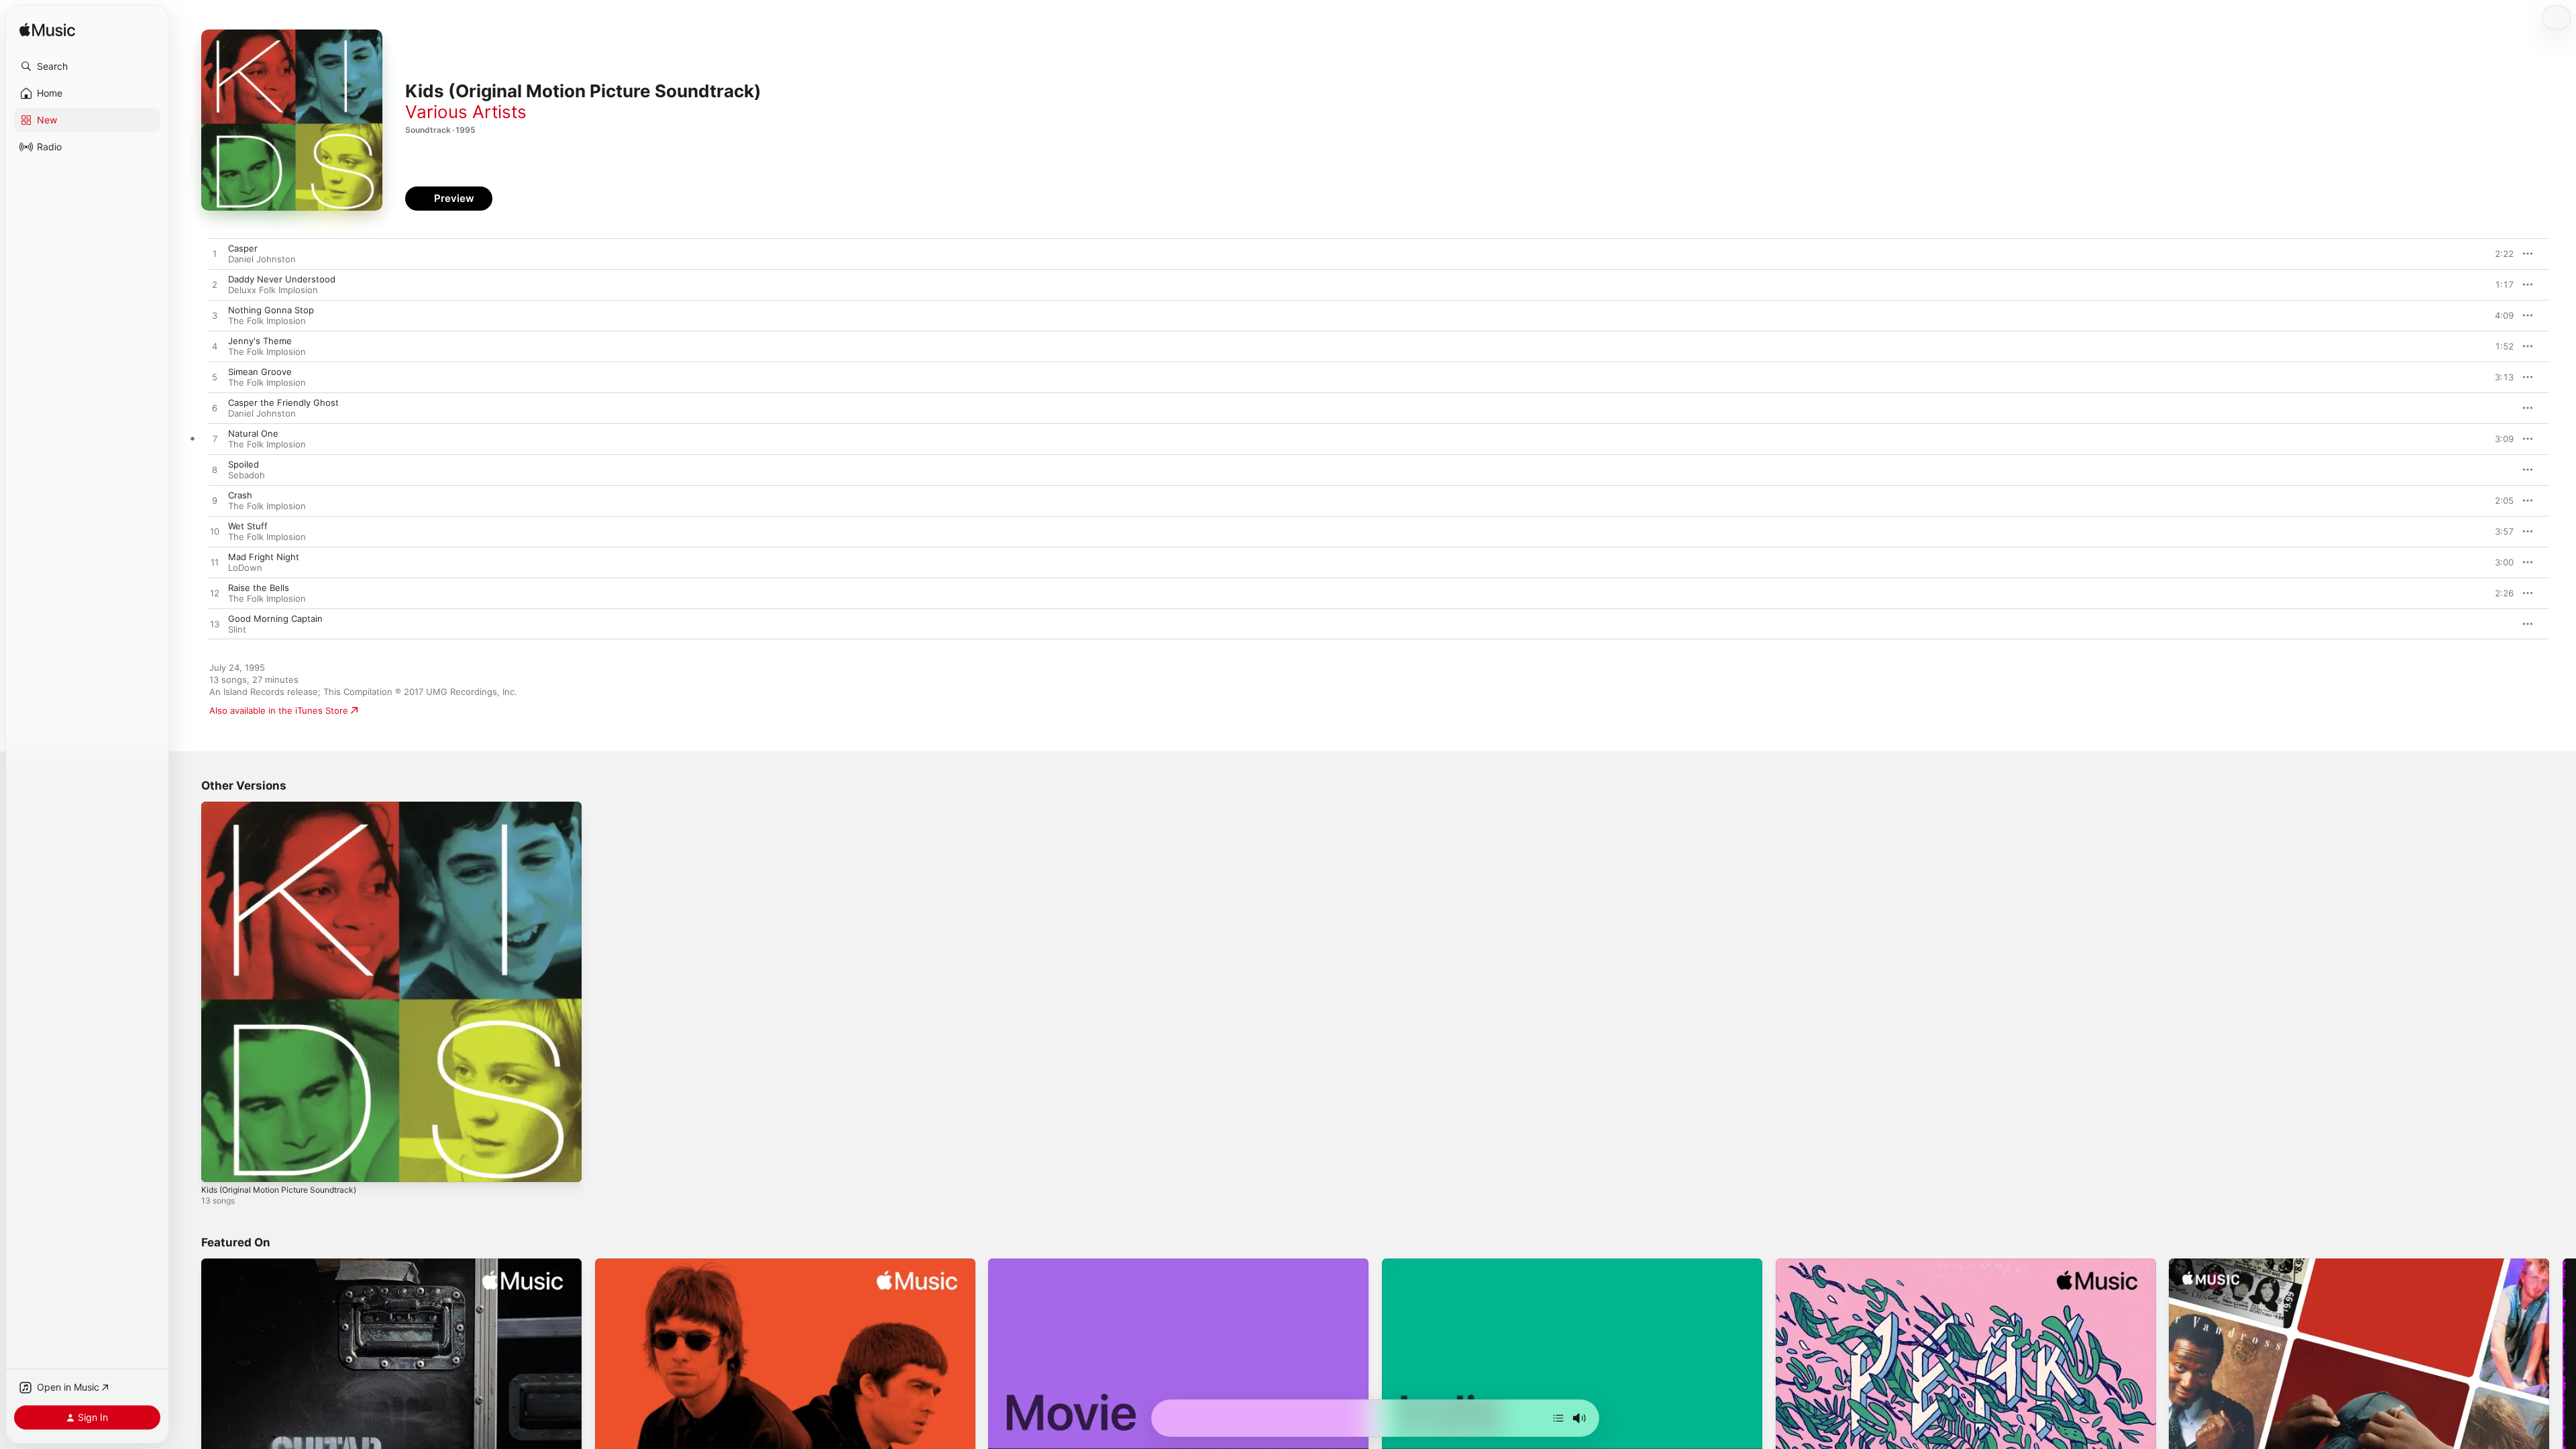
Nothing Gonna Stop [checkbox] (271, 310)
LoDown (245, 568)
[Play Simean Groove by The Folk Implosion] (215, 378)
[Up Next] (1558, 1418)
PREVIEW (2499, 254)
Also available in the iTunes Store (279, 710)
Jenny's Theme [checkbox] (260, 341)
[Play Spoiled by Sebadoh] (215, 470)
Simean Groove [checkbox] (260, 372)
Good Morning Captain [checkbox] (275, 619)
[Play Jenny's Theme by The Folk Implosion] (215, 347)
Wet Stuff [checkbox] (248, 526)
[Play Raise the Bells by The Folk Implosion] (215, 594)
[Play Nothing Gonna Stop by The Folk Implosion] (215, 316)
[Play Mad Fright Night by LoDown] (215, 563)
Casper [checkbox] (243, 248)
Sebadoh (247, 475)
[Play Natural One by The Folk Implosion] (215, 439)
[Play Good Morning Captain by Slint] (215, 625)
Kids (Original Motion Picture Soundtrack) (288, 807)
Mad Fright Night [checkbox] (264, 557)
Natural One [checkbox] (253, 433)
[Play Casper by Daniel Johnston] (215, 254)
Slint (237, 629)
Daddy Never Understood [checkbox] (282, 279)
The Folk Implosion (267, 321)
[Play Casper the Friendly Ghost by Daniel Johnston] (215, 409)
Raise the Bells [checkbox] (259, 588)
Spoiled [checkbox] (244, 464)
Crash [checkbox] (240, 495)
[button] (87, 66)
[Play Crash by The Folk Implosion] (215, 501)
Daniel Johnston (262, 259)
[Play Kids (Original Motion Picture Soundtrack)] (218, 1165)
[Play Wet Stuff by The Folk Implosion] (215, 532)
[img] (47, 31)
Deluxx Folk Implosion (273, 290)
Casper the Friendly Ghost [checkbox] (283, 402)
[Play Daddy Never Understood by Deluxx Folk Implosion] (215, 285)
